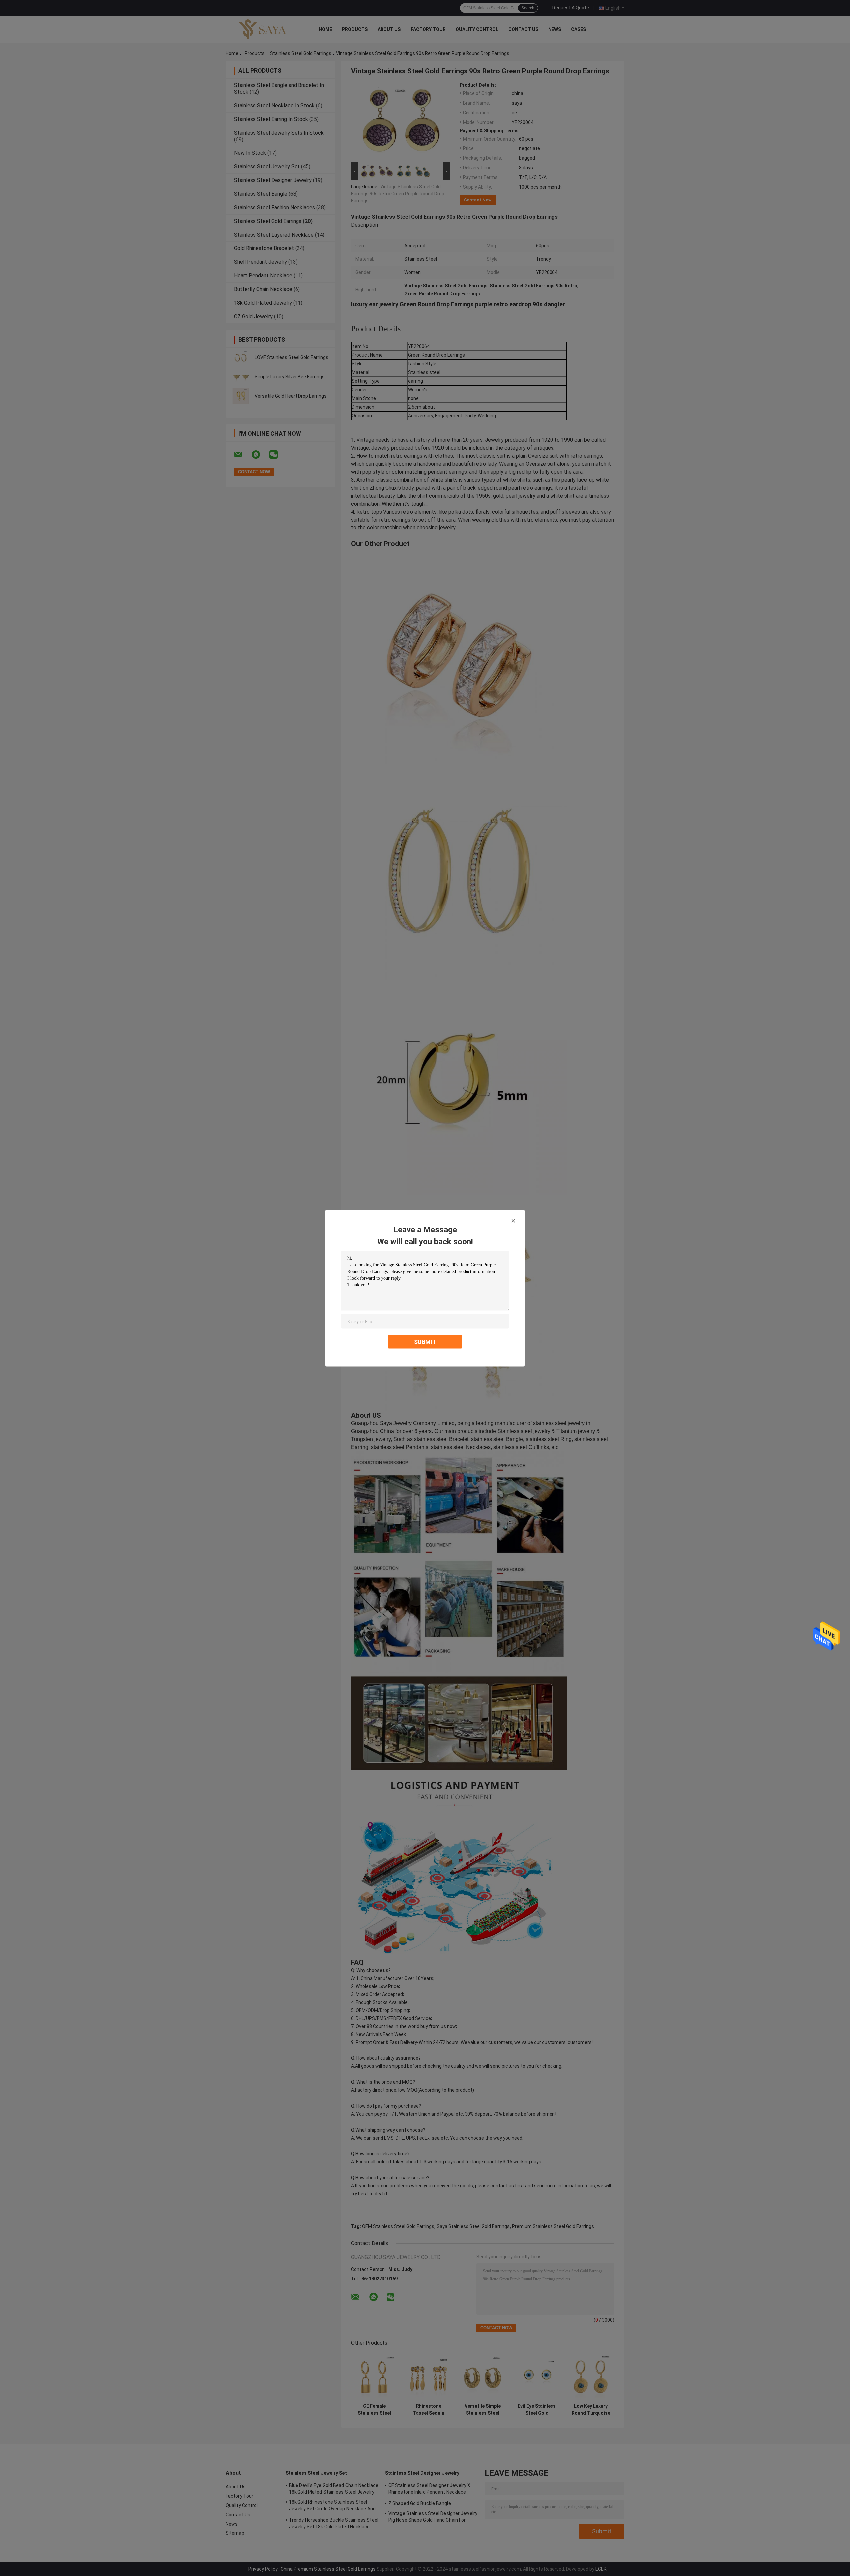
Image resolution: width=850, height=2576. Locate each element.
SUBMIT (425, 1341)
